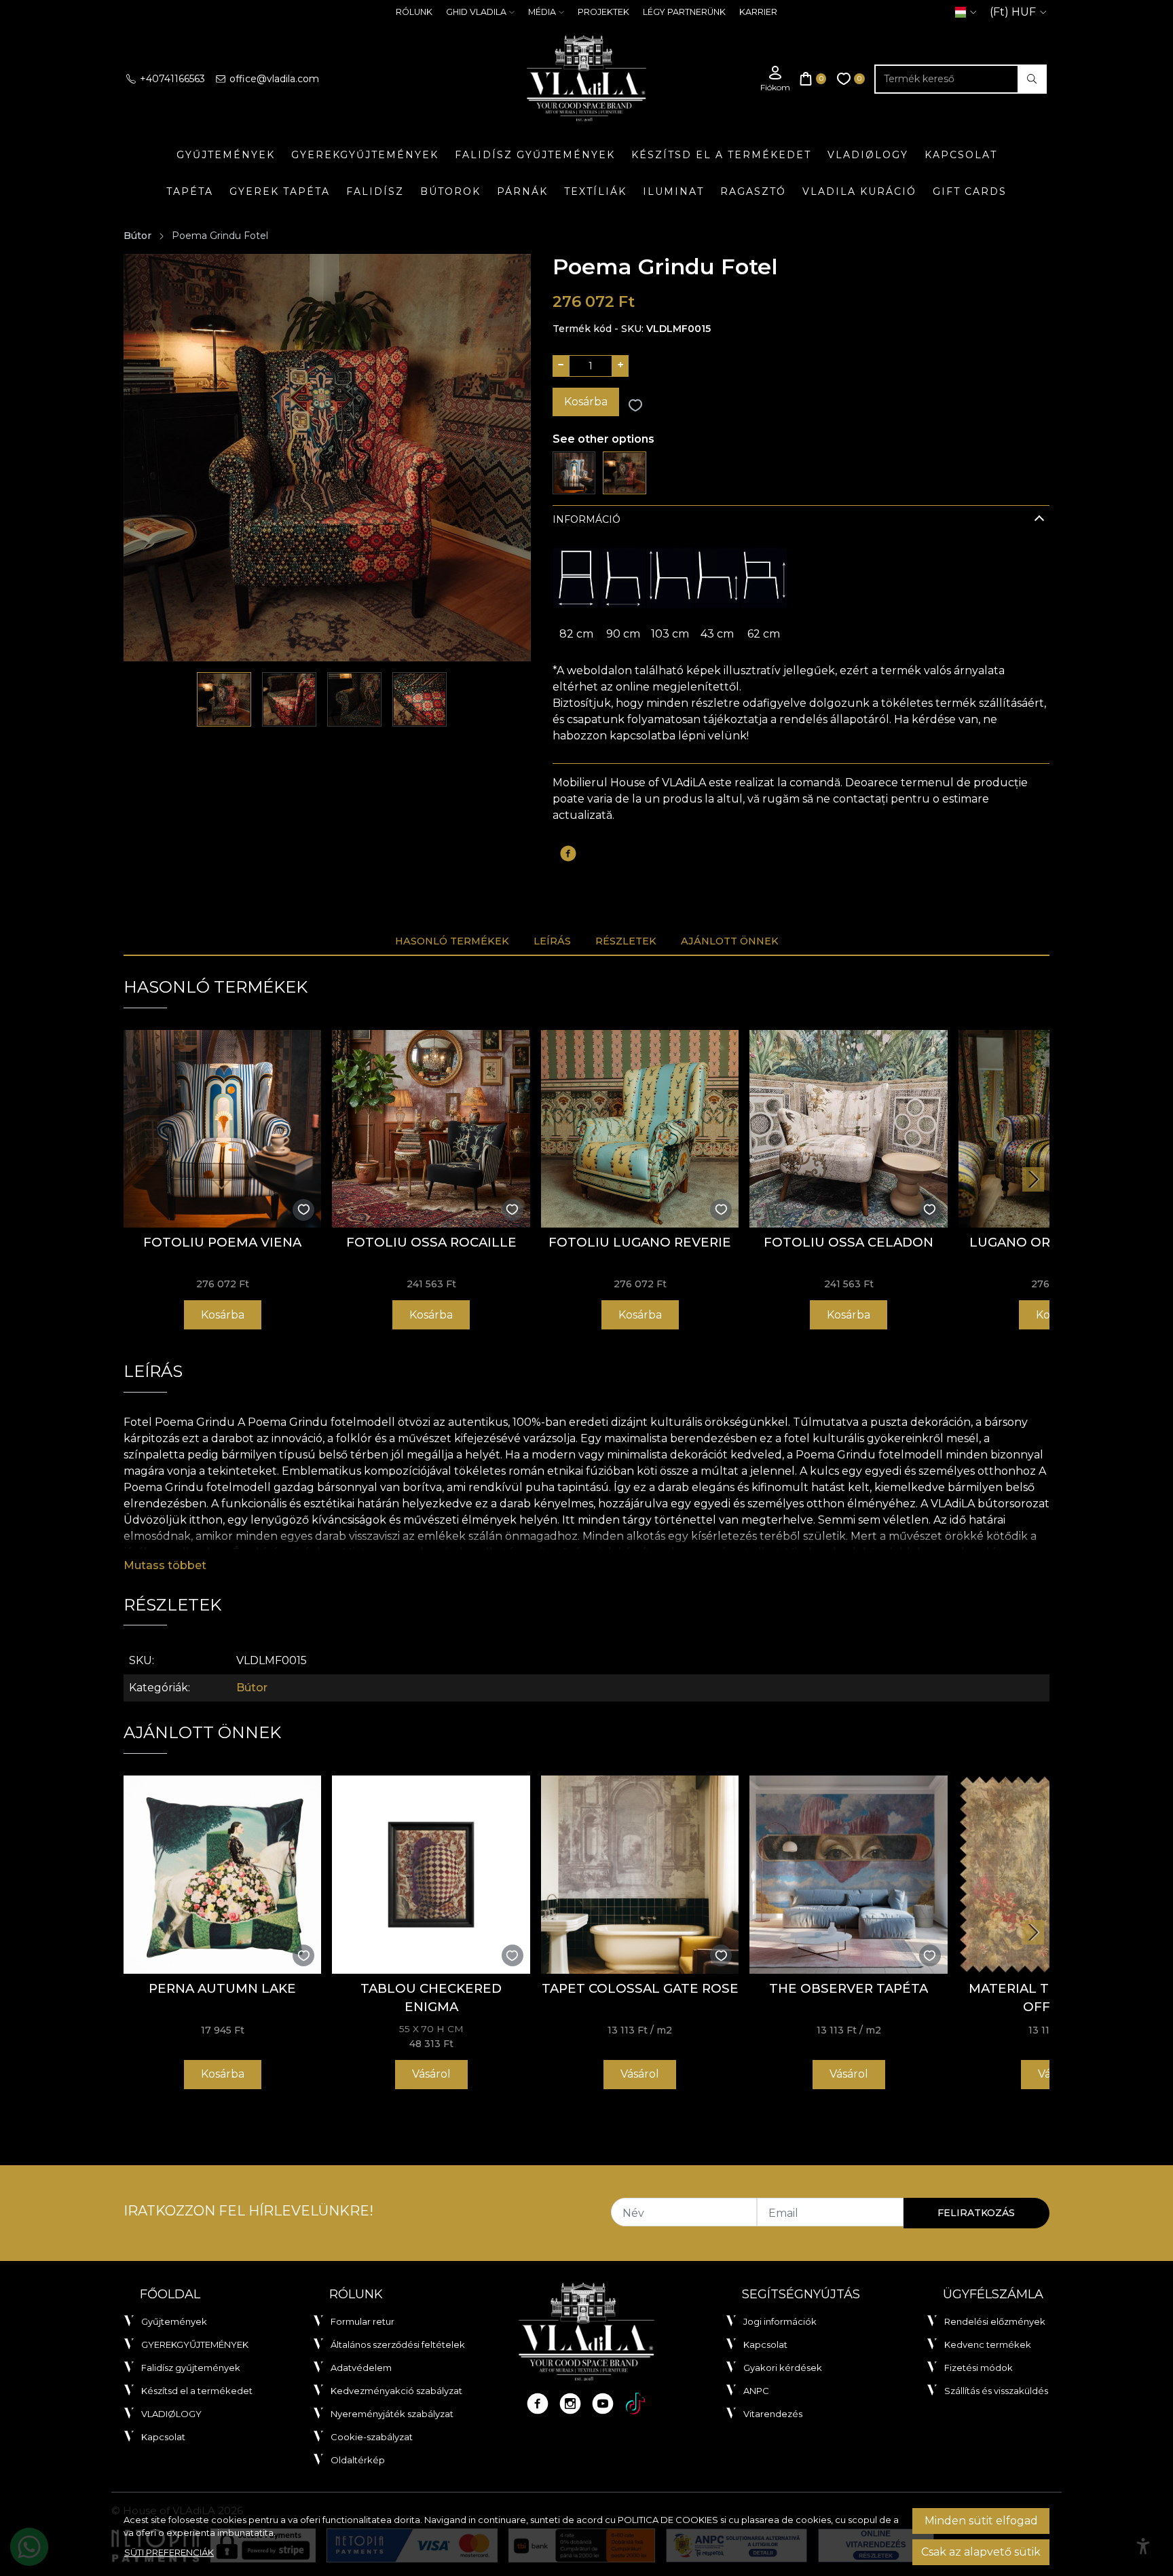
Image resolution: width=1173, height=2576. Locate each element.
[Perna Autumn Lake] (222, 1874)
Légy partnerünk (684, 12)
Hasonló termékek (452, 941)
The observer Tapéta (849, 1988)
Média (542, 12)
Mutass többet (165, 1565)
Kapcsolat (961, 155)
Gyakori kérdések (783, 2368)
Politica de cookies (668, 2520)
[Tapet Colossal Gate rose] (640, 1874)
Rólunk (414, 12)
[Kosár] (813, 79)
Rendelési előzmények (995, 2321)
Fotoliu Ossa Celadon (849, 1242)
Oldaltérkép (358, 2460)
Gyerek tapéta (280, 191)
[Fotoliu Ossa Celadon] (848, 1129)
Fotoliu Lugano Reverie (640, 1242)
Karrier (758, 12)
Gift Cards (970, 191)
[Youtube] (603, 2404)
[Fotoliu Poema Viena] (574, 472)
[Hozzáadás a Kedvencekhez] (635, 406)
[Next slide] (1033, 1179)
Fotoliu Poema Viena (222, 1242)
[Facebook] (538, 2404)
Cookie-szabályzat (372, 2437)
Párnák (522, 191)
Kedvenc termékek (988, 2344)
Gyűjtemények (226, 155)
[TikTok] (635, 2404)
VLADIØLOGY (868, 155)
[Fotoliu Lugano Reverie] (640, 1129)
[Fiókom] (775, 79)
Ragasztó (753, 191)
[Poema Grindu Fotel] (624, 472)
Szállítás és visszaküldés (996, 2391)
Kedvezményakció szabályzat (396, 2391)
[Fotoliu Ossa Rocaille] (431, 1129)
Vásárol (431, 2074)
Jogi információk (780, 2321)
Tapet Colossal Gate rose (640, 1988)
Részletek (626, 941)
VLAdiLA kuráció (859, 191)
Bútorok (450, 191)
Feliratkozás (976, 2213)
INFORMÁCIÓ (586, 519)
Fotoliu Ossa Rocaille (431, 1242)
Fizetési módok (979, 2368)
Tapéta (190, 191)
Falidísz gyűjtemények (535, 155)
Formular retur (362, 2321)
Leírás (552, 941)
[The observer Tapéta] (848, 1874)
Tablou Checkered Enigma (431, 1998)
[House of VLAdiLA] (586, 79)
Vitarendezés (773, 2414)
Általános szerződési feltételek (398, 2344)
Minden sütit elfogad (981, 2521)
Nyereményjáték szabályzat (392, 2414)
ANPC (756, 2391)
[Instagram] (570, 2404)
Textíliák (595, 191)
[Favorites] (851, 79)
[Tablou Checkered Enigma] (431, 1874)
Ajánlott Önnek (730, 941)
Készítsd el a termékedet (721, 155)
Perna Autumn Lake (222, 1988)
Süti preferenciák (169, 2552)
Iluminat (673, 191)
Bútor (137, 236)
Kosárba (586, 402)
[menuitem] (224, 699)
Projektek (603, 12)
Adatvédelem (361, 2368)
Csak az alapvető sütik (981, 2552)
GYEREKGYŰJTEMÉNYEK (365, 155)
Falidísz (375, 191)
